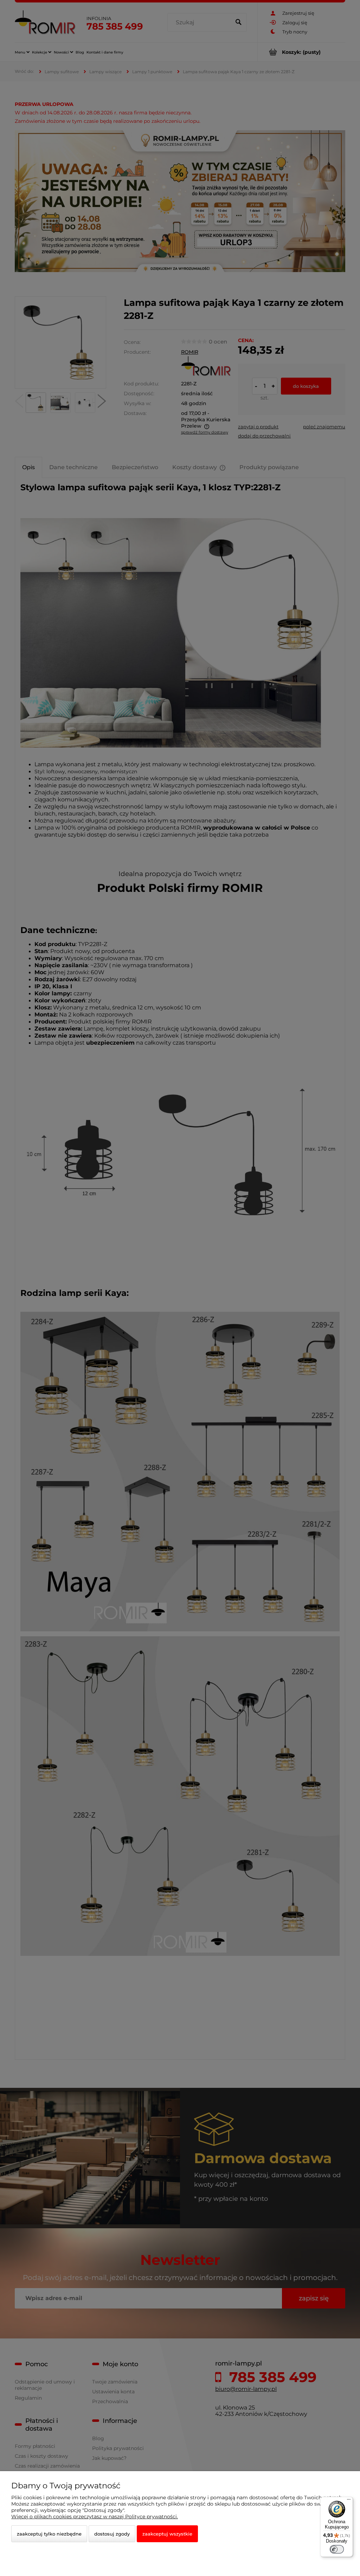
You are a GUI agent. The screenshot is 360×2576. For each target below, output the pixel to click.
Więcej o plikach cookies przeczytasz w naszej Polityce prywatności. (95, 2517)
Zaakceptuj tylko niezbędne (49, 2534)
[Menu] (349, 2501)
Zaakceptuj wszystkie (167, 2534)
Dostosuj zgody (112, 2534)
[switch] (337, 2549)
